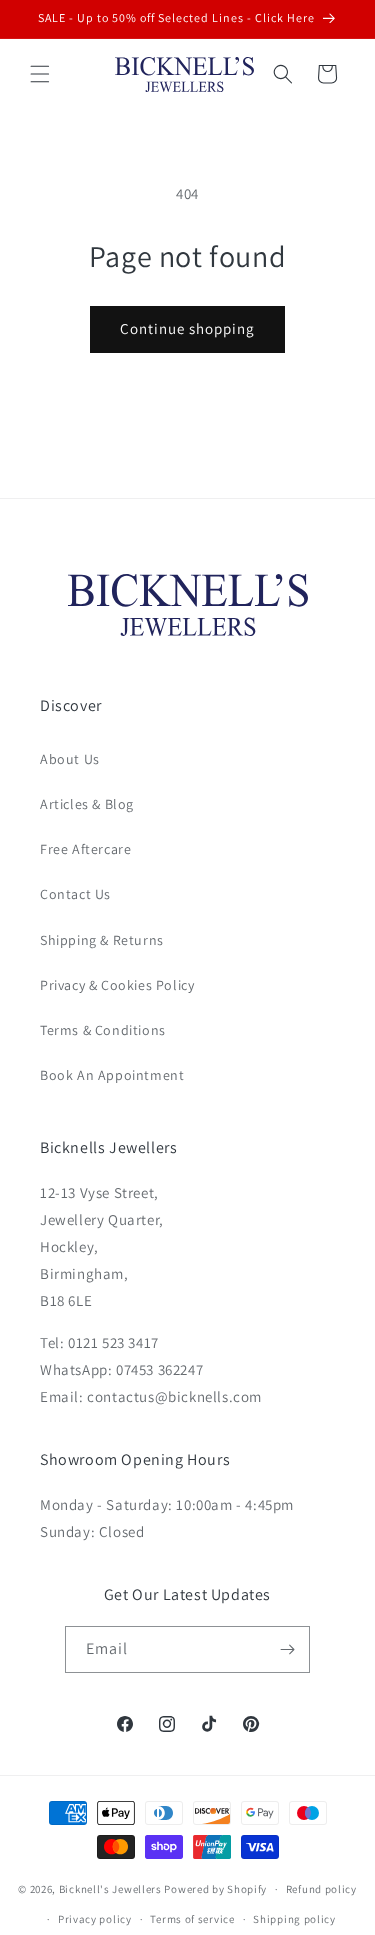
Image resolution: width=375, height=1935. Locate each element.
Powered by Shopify (215, 1889)
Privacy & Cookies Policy (117, 985)
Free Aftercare (85, 849)
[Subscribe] (287, 1649)
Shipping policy (294, 1919)
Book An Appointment (112, 1075)
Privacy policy (95, 1919)
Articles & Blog (87, 804)
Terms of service (192, 1919)
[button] (40, 74)
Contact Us (75, 894)
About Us (70, 759)
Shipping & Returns (102, 940)
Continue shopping (187, 328)
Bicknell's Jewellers (110, 1889)
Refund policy (321, 1889)
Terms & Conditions (103, 1030)
